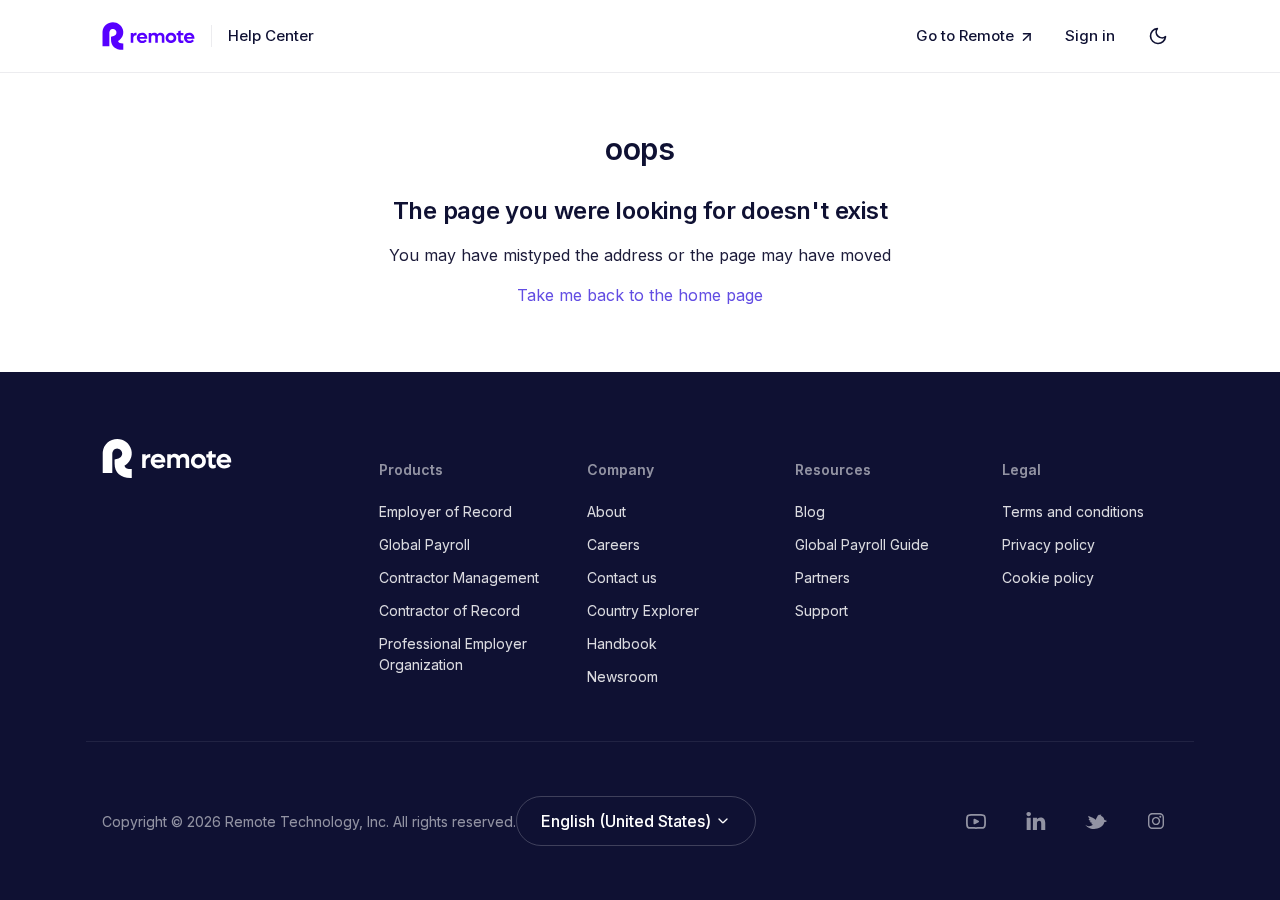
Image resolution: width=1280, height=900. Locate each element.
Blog (810, 511)
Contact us (622, 577)
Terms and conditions (1073, 511)
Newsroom (622, 676)
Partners (822, 577)
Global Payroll (424, 544)
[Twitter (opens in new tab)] (1096, 821)
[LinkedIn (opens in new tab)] (1036, 821)
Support (821, 610)
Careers (613, 544)
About (606, 511)
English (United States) (628, 821)
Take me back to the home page (640, 295)
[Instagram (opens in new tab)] (1156, 821)
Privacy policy (1048, 544)
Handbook (622, 643)
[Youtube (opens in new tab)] (976, 821)
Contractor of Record (449, 610)
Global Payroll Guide (862, 544)
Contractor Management (459, 577)
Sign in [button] (1090, 35)
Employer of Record (445, 511)
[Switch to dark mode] (1158, 36)
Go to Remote (965, 35)
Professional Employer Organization (453, 654)
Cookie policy (1048, 577)
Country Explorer (643, 610)
